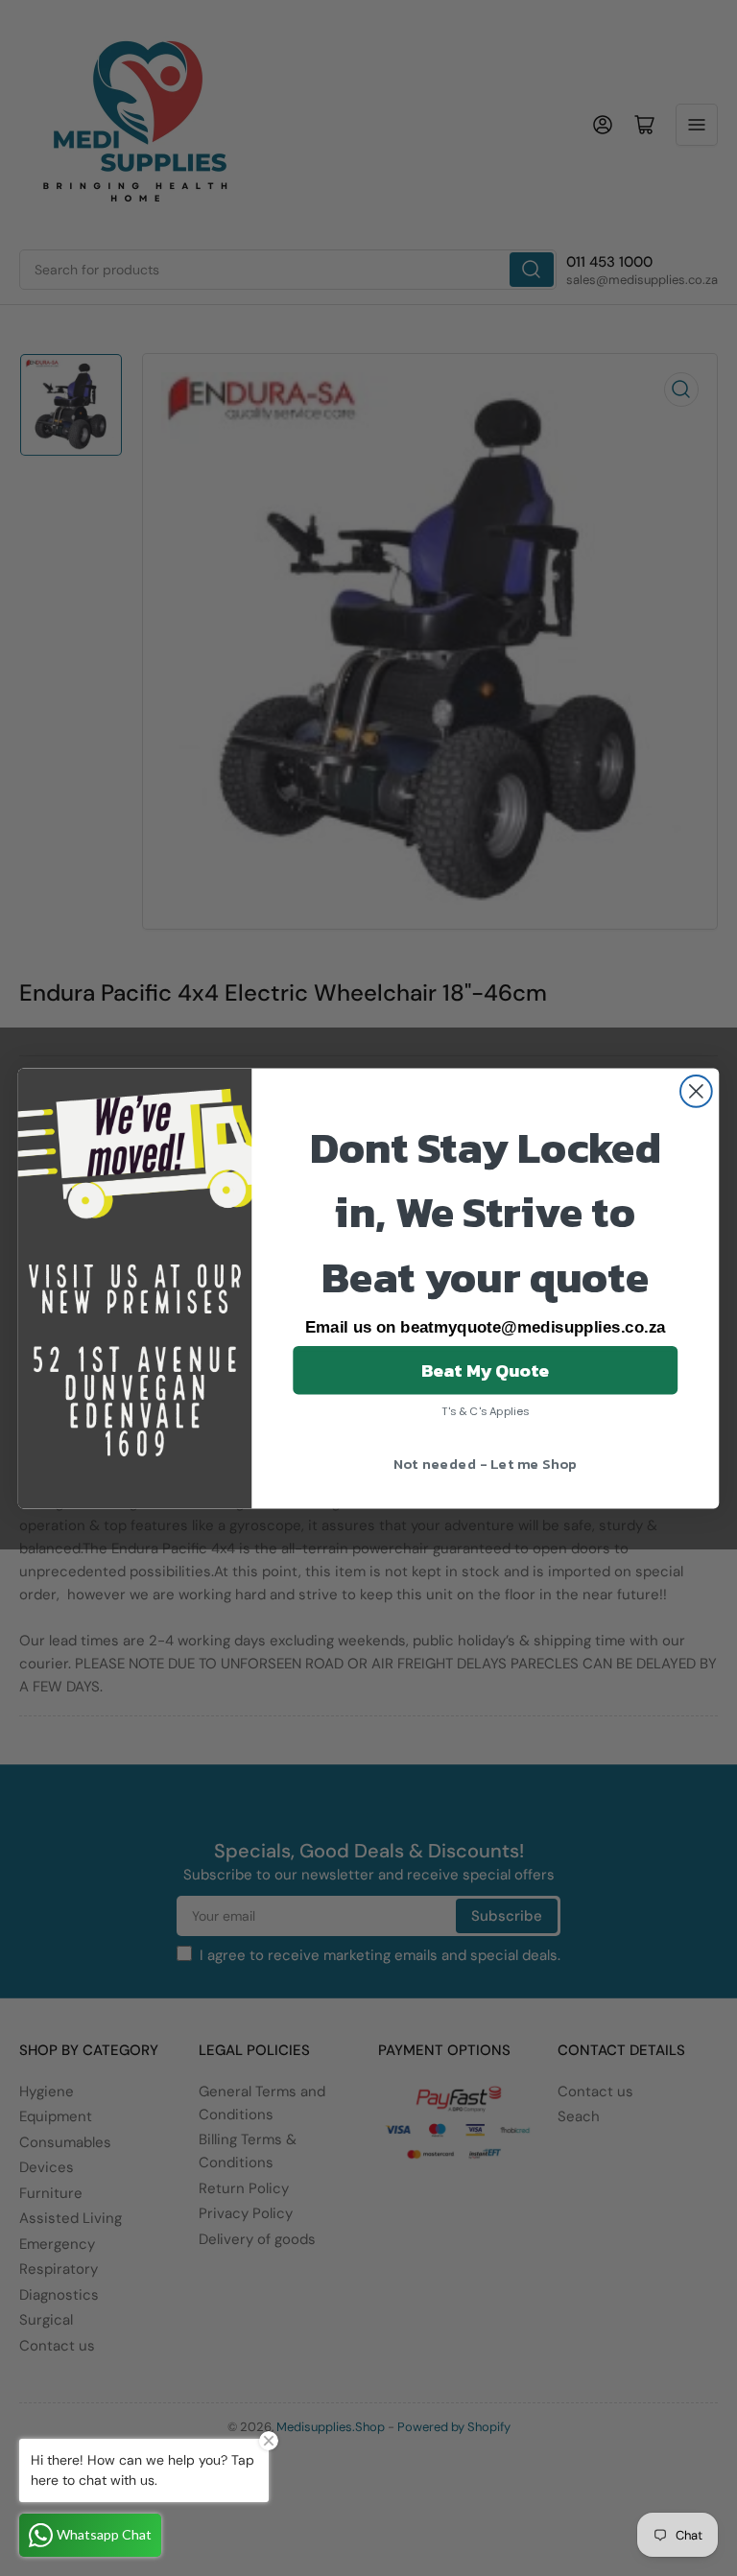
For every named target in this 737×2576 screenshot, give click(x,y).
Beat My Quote (486, 1369)
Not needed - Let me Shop (486, 1462)
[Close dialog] (696, 1091)
